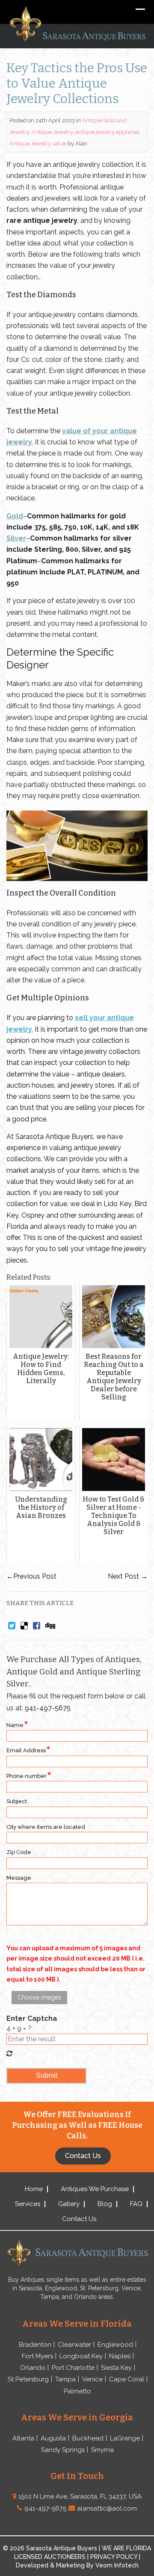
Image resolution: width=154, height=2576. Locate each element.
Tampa (65, 2379)
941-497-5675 (48, 1708)
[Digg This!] (50, 1626)
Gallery (69, 2204)
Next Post (128, 1576)
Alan (81, 143)
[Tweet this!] (12, 1626)
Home (34, 2189)
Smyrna (102, 2450)
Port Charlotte (73, 2368)
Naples (120, 2356)
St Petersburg (28, 2379)
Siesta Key (116, 2368)
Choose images (39, 1997)
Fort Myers (37, 2356)
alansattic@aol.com (107, 2508)
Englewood (115, 2345)
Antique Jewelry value (38, 143)
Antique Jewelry (52, 132)
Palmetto (77, 2391)
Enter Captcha (32, 2019)
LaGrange (125, 2438)
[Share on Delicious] (24, 1626)
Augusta (53, 2438)
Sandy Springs (63, 2450)
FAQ (136, 2204)
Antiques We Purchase (95, 2189)
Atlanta (23, 2438)
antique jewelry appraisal (107, 132)
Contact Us (79, 2219)
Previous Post (31, 1576)
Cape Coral (127, 2379)
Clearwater (74, 2345)
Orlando (33, 2368)
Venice (92, 2379)
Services (28, 2204)
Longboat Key (81, 2356)
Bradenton (35, 2345)
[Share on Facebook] (37, 1626)
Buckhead (88, 2438)
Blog (105, 2204)
